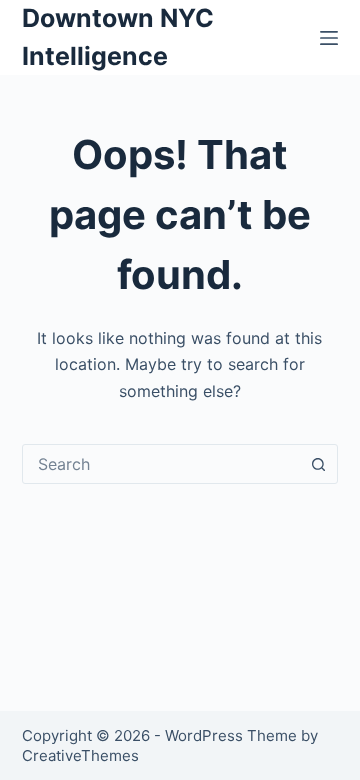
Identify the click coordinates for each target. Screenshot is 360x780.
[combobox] (161, 464)
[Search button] (318, 464)
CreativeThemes (80, 755)
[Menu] (329, 38)
